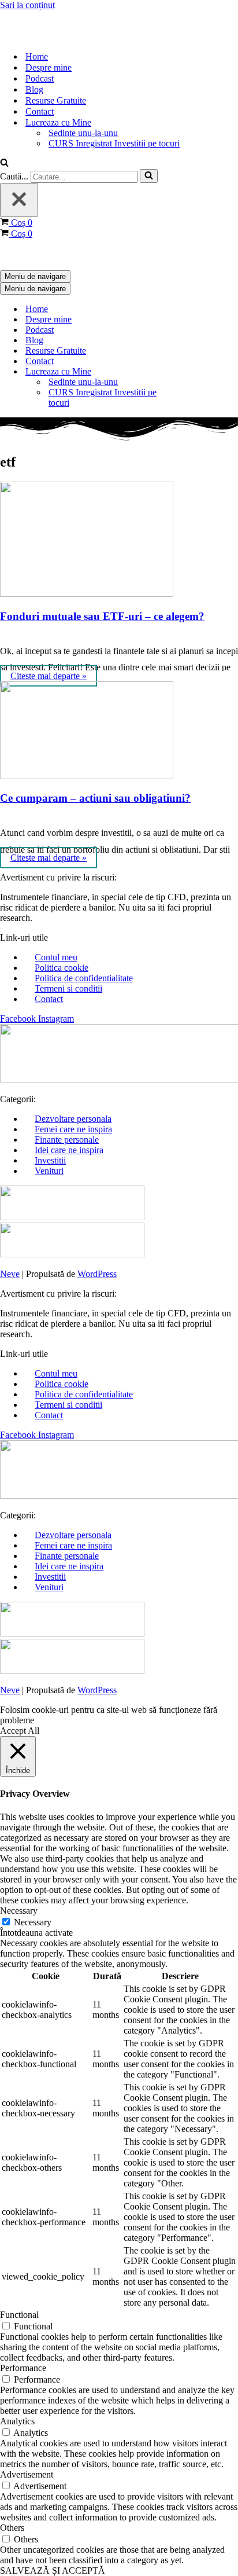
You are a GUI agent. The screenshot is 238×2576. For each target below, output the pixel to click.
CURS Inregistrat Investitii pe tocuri (114, 143)
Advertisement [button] (27, 2474)
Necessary (33, 1922)
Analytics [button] (17, 2421)
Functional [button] (19, 2315)
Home (37, 56)
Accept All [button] (20, 1731)
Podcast (40, 78)
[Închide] (19, 200)
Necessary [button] (19, 1911)
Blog (34, 89)
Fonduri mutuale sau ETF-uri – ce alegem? (102, 616)
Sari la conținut (27, 5)
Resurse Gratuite (56, 100)
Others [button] (12, 2528)
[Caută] (4, 164)
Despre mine (49, 67)
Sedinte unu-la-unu (83, 133)
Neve (10, 1274)
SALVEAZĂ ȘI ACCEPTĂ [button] (53, 2571)
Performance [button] (23, 2368)
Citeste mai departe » (49, 676)
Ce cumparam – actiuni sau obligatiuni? (95, 798)
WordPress (97, 1274)
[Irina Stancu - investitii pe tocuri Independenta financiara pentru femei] (58, 36)
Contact (40, 111)
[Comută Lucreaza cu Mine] (202, 372)
